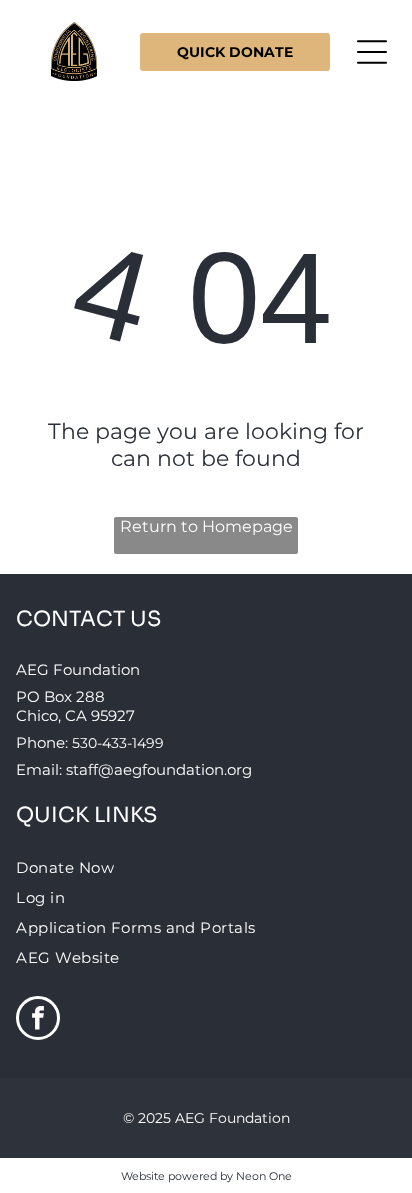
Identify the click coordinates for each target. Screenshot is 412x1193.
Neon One (264, 1176)
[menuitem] (205, 867)
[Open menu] (372, 52)
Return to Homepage (206, 526)
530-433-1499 (118, 743)
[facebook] (38, 1020)
